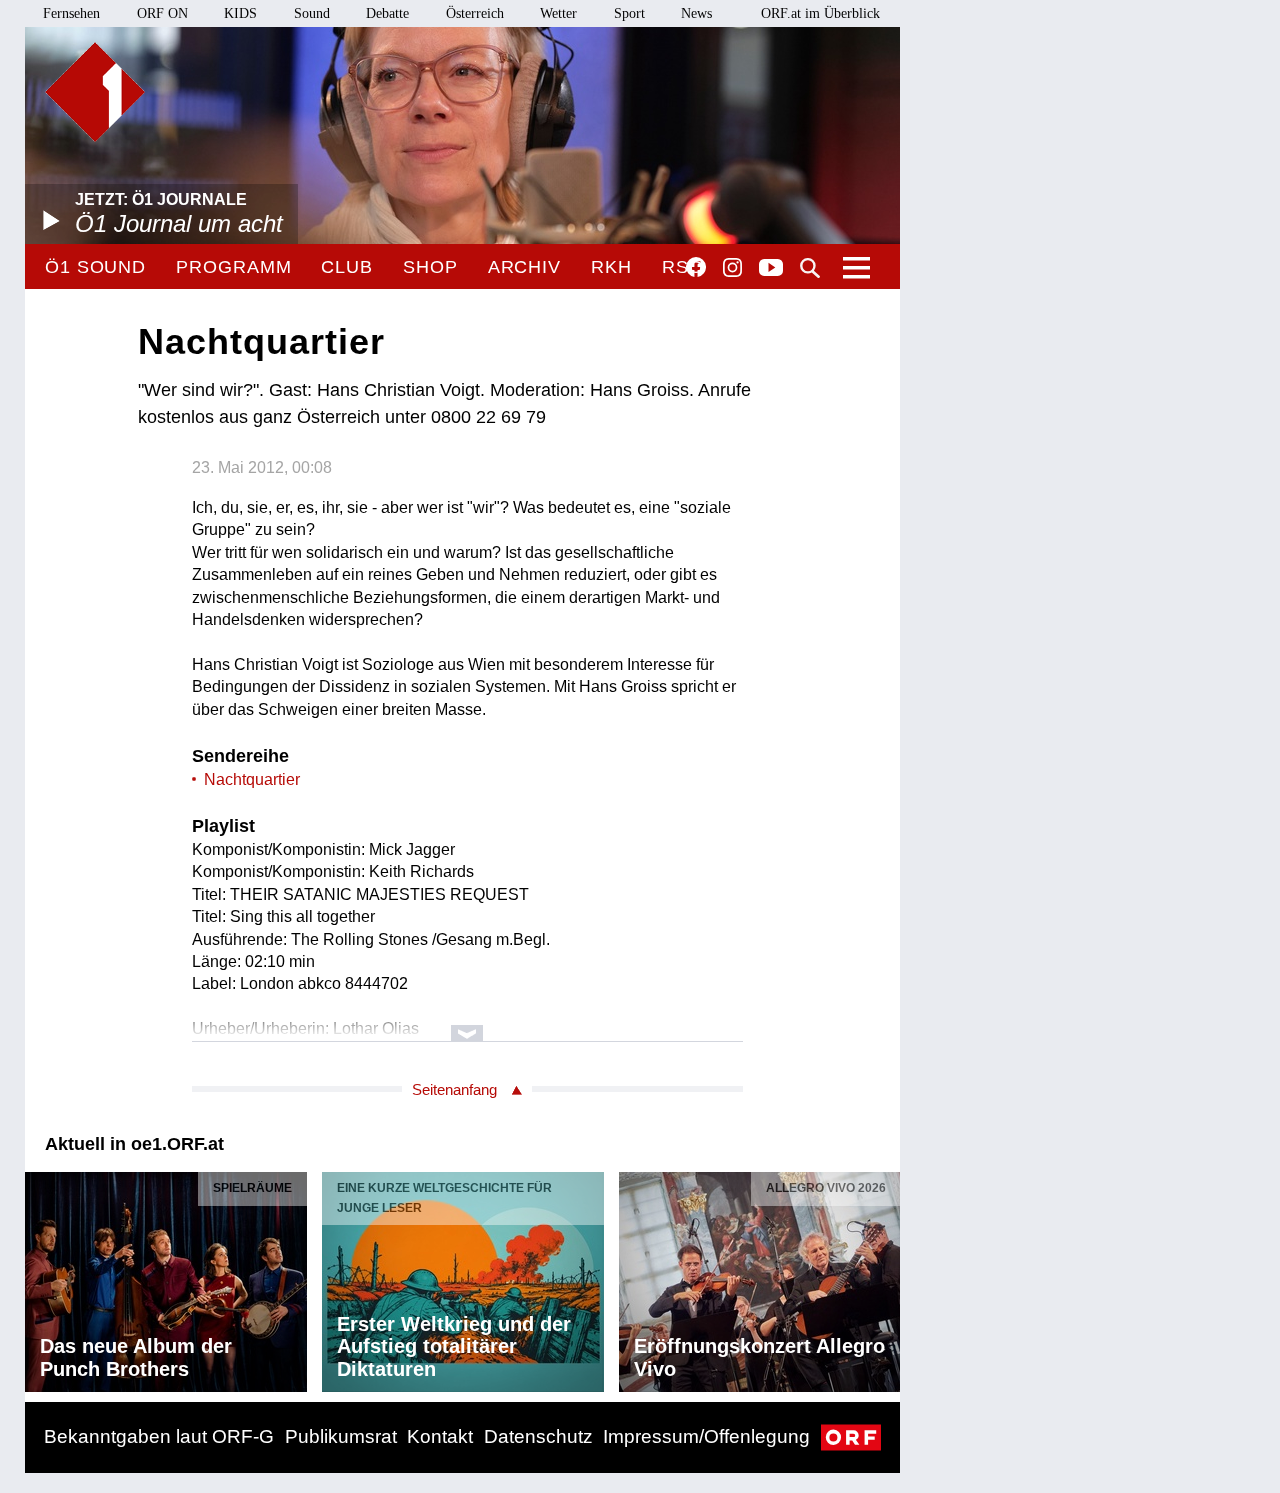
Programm (233, 267)
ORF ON (162, 13)
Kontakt (440, 1436)
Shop (430, 267)
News (696, 13)
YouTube (771, 269)
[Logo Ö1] (95, 92)
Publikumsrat (341, 1436)
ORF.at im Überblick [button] (820, 13)
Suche (810, 268)
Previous (41, 1277)
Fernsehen (71, 13)
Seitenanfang (454, 1089)
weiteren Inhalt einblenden (467, 1023)
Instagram (732, 268)
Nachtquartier (252, 779)
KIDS (240, 13)
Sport (629, 13)
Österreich (475, 13)
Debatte (387, 13)
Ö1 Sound (95, 267)
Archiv (524, 267)
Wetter (558, 13)
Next (884, 1277)
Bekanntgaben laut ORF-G (159, 1436)
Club (347, 267)
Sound (312, 13)
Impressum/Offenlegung (706, 1436)
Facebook (696, 267)
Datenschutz (538, 1436)
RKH (611, 267)
